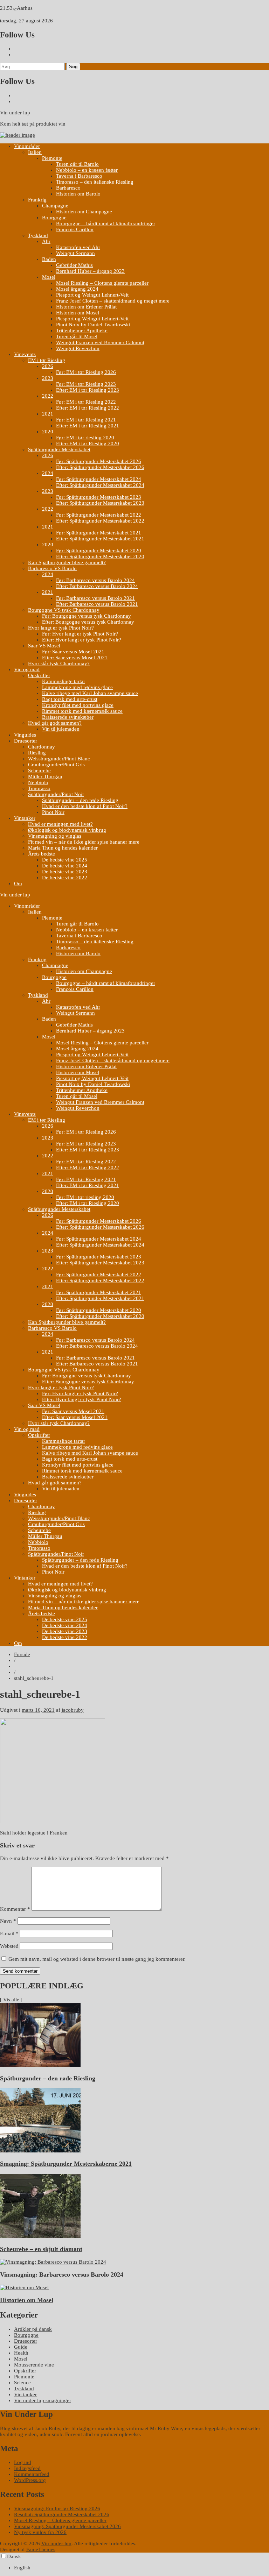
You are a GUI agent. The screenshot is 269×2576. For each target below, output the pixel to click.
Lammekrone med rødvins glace (77, 687)
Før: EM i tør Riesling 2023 (86, 384)
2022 (48, 396)
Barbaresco (68, 188)
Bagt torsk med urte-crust (70, 699)
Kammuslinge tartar (64, 681)
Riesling (37, 753)
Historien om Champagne (84, 212)
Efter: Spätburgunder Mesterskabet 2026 (100, 467)
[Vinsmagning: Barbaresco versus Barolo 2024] (53, 2262)
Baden (49, 259)
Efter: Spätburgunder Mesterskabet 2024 (100, 485)
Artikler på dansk (33, 2329)
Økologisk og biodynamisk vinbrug (67, 830)
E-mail (9, 1933)
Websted (9, 1946)
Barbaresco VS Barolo (52, 568)
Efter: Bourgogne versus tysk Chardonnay (88, 622)
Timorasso (39, 788)
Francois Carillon (75, 229)
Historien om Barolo (78, 194)
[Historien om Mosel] (24, 2287)
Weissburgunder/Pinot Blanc (59, 759)
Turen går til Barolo (77, 164)
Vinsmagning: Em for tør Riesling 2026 (57, 2508)
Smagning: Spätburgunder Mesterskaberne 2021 (66, 2164)
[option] (142, 2568)
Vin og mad (27, 669)
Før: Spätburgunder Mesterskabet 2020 (99, 551)
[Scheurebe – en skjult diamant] (40, 2236)
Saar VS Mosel (44, 646)
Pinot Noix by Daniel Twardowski (93, 325)
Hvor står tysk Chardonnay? (59, 663)
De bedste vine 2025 (65, 860)
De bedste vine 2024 (65, 866)
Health (21, 2353)
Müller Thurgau (45, 776)
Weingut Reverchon (78, 348)
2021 (48, 414)
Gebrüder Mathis (74, 265)
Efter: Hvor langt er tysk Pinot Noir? (82, 640)
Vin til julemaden (61, 729)
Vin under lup (15, 113)
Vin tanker (25, 2394)
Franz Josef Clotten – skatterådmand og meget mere (113, 301)
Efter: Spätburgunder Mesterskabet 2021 (100, 539)
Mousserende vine (34, 2365)
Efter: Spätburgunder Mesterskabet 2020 (100, 556)
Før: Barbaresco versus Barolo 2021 (95, 598)
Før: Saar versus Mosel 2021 (73, 652)
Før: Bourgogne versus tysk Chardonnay (87, 616)
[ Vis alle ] (11, 2000)
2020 (48, 432)
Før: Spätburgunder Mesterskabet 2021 (99, 533)
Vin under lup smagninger (43, 2400)
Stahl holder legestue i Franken (34, 1833)
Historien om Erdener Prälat (86, 307)
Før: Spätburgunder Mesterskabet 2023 (99, 497)
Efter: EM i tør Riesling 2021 (88, 426)
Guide (21, 2347)
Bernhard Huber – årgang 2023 (90, 271)
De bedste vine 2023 (65, 872)
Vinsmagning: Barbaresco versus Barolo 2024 (62, 2275)
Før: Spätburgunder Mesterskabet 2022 (99, 515)
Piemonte (52, 158)
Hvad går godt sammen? (55, 723)
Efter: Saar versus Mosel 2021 (75, 658)
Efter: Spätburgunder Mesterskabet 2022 (100, 521)
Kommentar (15, 1909)
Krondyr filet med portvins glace (78, 705)
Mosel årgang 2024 (77, 289)
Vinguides (25, 735)
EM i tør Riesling (47, 360)
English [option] (22, 2568)
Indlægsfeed (27, 2468)
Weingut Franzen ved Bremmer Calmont (100, 342)
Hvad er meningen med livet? (60, 824)
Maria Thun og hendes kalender (63, 848)
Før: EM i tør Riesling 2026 (86, 372)
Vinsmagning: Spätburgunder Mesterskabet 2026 (67, 2526)
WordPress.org (30, 2480)
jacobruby (73, 1710)
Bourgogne (54, 218)
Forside (22, 1654)
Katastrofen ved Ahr (78, 247)
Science (22, 2383)
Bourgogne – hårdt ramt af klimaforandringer (106, 223)
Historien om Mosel (78, 313)
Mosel (49, 277)
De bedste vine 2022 (65, 878)
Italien (35, 152)
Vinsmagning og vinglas (55, 836)
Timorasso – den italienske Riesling (95, 182)
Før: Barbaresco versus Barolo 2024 (95, 580)
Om (18, 883)
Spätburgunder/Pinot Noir (56, 794)
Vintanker (25, 818)
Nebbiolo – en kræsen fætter (87, 170)
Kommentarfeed (32, 2474)
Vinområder (27, 146)
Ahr (46, 241)
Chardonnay (42, 747)
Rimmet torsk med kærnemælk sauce (82, 711)
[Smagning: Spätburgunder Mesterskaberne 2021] (40, 2151)
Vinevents (25, 354)
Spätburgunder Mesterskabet (59, 449)
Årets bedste (42, 854)
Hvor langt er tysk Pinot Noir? (61, 628)
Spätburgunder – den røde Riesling (80, 800)
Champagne (55, 206)
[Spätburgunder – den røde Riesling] (40, 2065)
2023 (48, 378)
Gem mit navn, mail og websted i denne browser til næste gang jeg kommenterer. (97, 1959)
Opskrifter (39, 675)
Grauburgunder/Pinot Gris (56, 765)
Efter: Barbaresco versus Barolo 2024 (97, 586)
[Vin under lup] (18, 135)
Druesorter (26, 741)
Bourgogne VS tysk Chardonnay (64, 610)
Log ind (23, 2462)
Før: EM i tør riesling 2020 (85, 438)
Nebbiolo (38, 782)
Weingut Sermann (75, 253)
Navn (8, 1921)
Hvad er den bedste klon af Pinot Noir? (85, 806)
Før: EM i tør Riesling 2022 (86, 402)
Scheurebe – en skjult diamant (41, 2249)
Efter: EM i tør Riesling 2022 (88, 408)
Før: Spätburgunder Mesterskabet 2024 (99, 479)
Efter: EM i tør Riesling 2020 (88, 443)
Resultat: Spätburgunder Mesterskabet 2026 (62, 2514)
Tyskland (38, 235)
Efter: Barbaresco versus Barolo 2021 (97, 604)
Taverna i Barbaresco (79, 176)
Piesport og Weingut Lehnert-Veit (92, 295)
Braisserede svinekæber (68, 717)
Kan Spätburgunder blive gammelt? (67, 562)
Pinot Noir (53, 812)
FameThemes (41, 2549)
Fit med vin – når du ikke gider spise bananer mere (84, 842)
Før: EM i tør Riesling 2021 (86, 420)
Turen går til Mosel (77, 336)
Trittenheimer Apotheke (82, 331)
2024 (48, 473)
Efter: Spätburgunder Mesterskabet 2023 (100, 503)
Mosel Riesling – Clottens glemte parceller (102, 283)
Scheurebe (39, 771)
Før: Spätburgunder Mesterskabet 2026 (99, 461)
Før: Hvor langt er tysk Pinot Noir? (80, 634)
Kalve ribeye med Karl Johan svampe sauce (90, 693)
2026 (48, 366)
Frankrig (37, 200)
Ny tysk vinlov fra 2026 (40, 2532)
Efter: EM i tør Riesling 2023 (88, 390)
